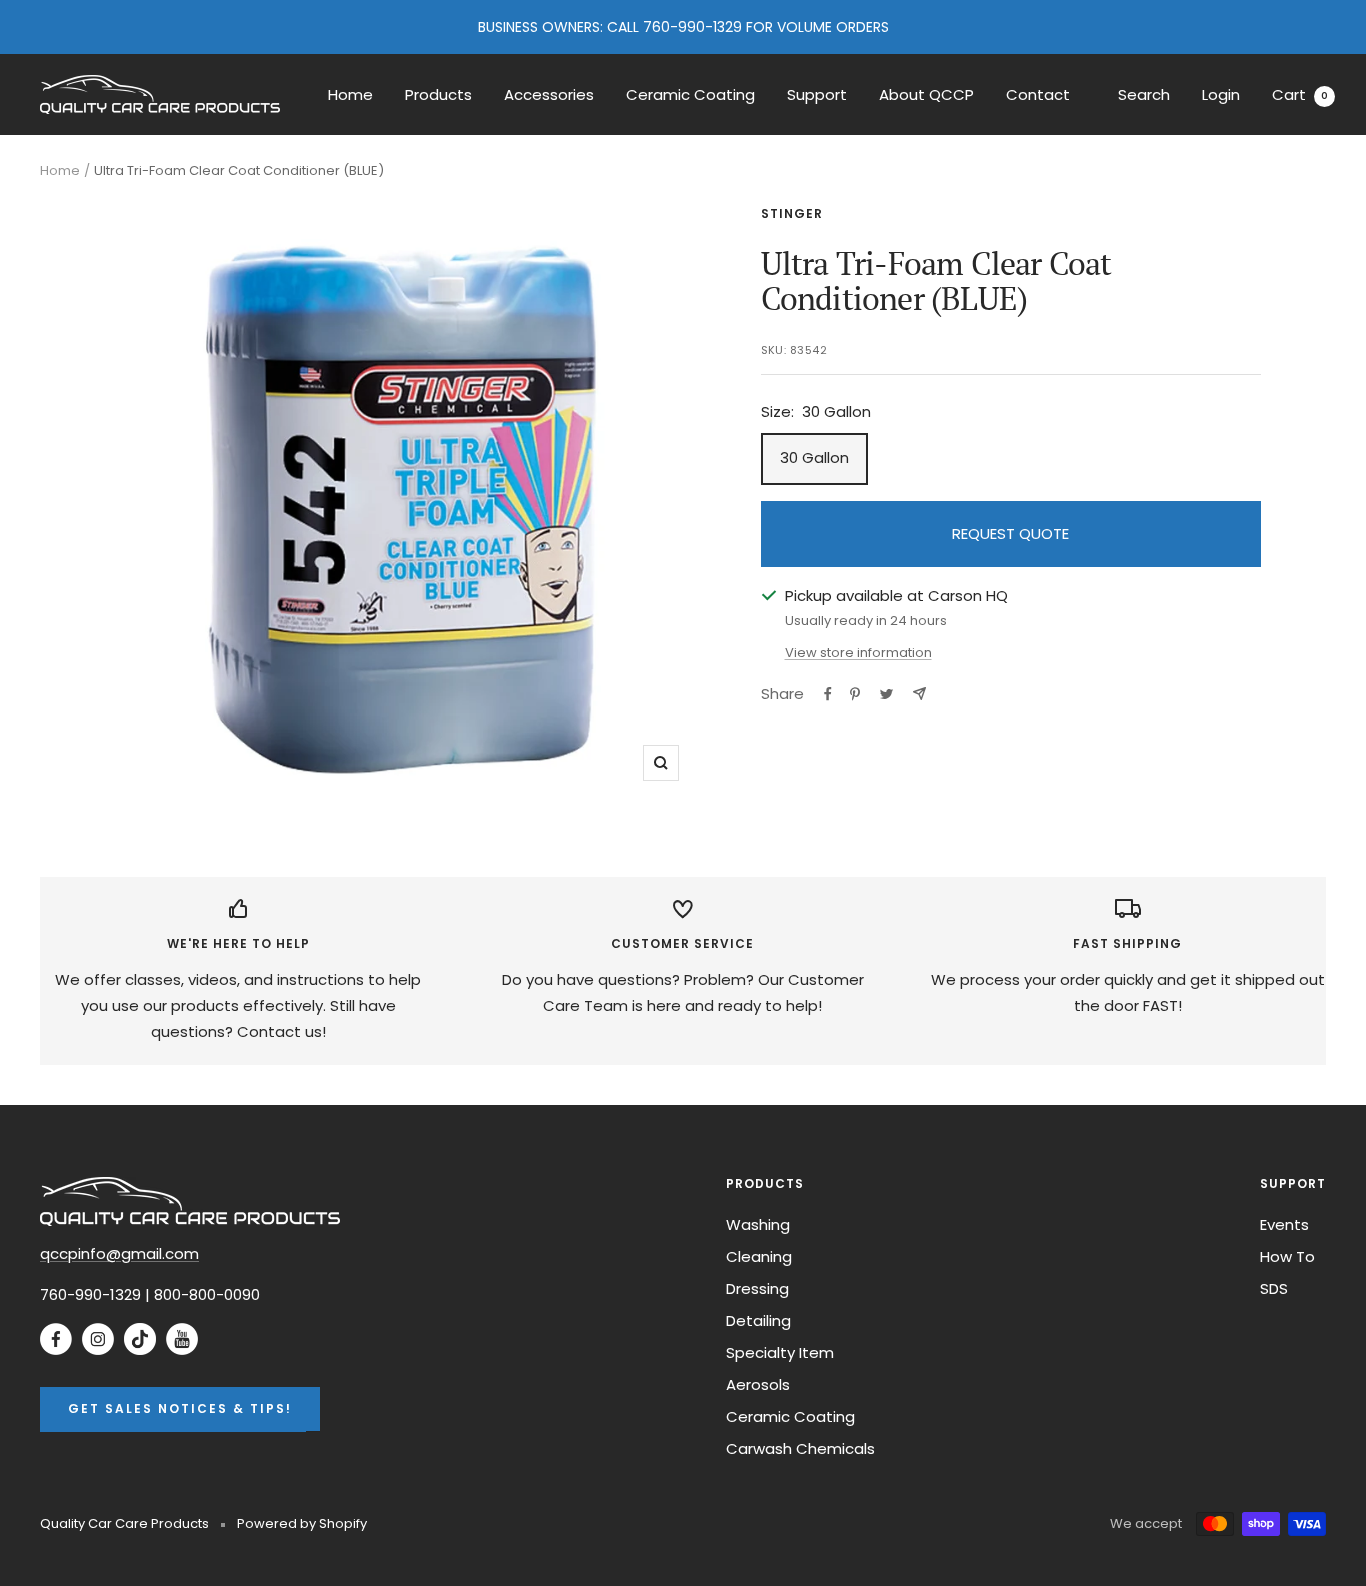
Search (1144, 94)
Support (817, 94)
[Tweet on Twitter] (886, 694)
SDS (1274, 1288)
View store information (858, 652)
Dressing (757, 1288)
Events (1284, 1224)
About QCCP (926, 94)
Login (1221, 94)
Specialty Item (780, 1352)
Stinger (792, 213)
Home (350, 94)
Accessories (549, 94)
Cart (1300, 94)
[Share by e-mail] (919, 693)
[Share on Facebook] (828, 694)
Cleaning (759, 1256)
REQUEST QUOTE (1010, 533)
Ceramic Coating (690, 94)
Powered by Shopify (302, 1523)
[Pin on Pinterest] (855, 694)
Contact (1038, 94)
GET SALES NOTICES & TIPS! (180, 1408)
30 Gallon (814, 457)
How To (1287, 1256)
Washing (758, 1224)
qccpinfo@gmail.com (119, 1253)
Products (438, 94)
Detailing (758, 1320)
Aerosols (758, 1384)
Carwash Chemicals (800, 1448)
